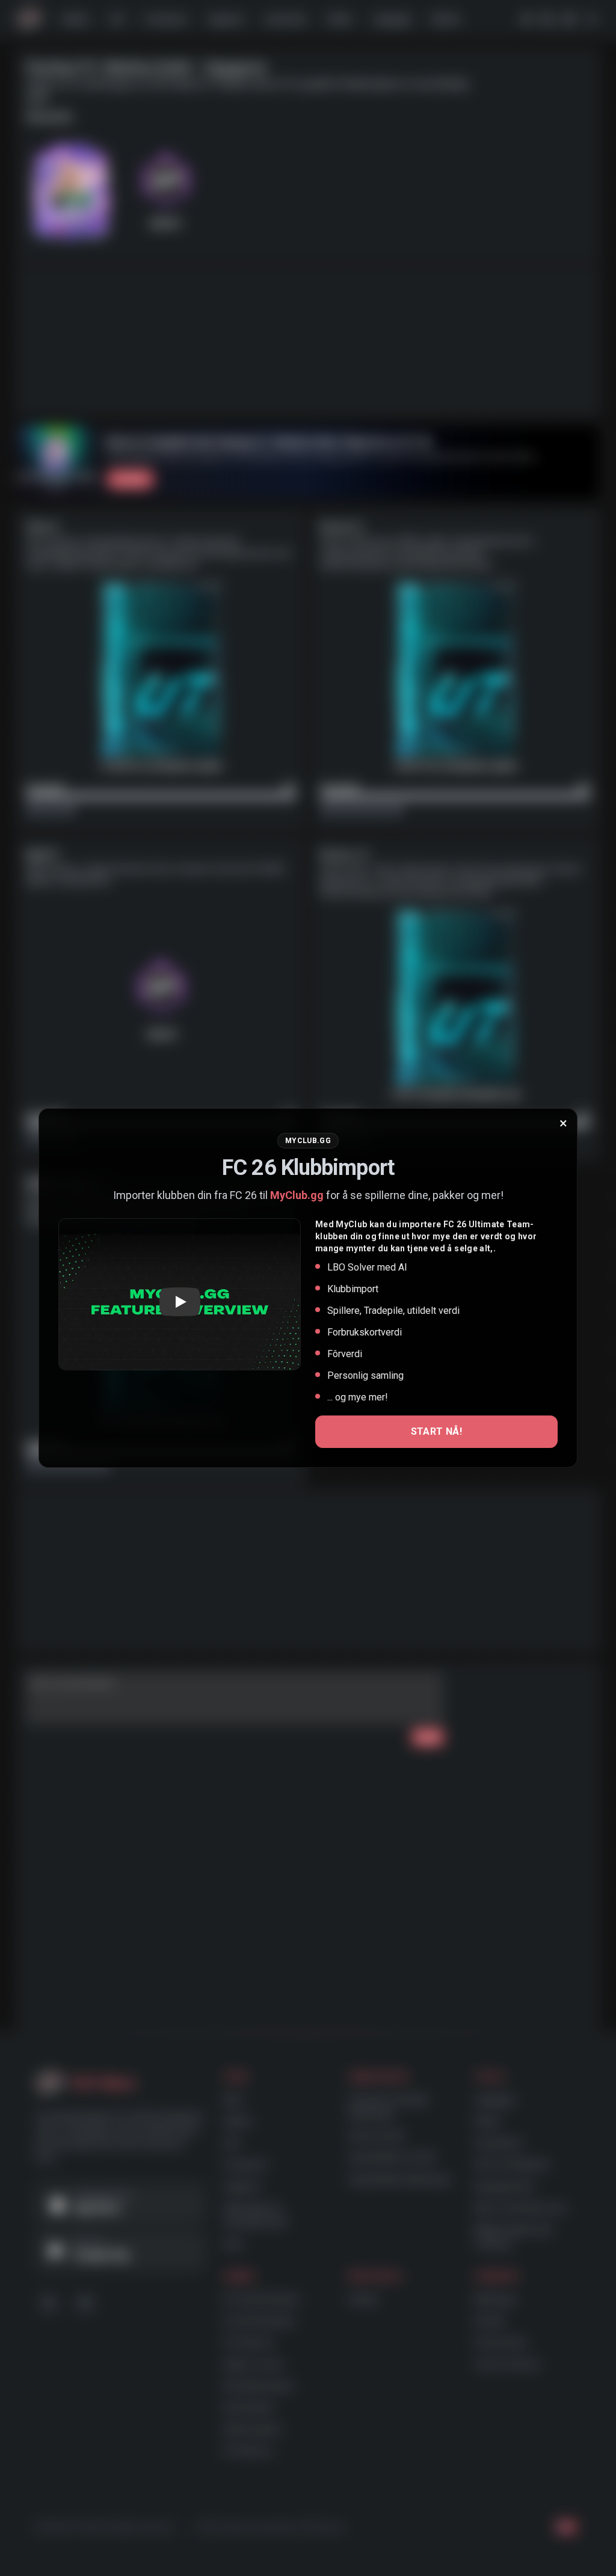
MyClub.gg (297, 1195)
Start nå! (437, 1431)
